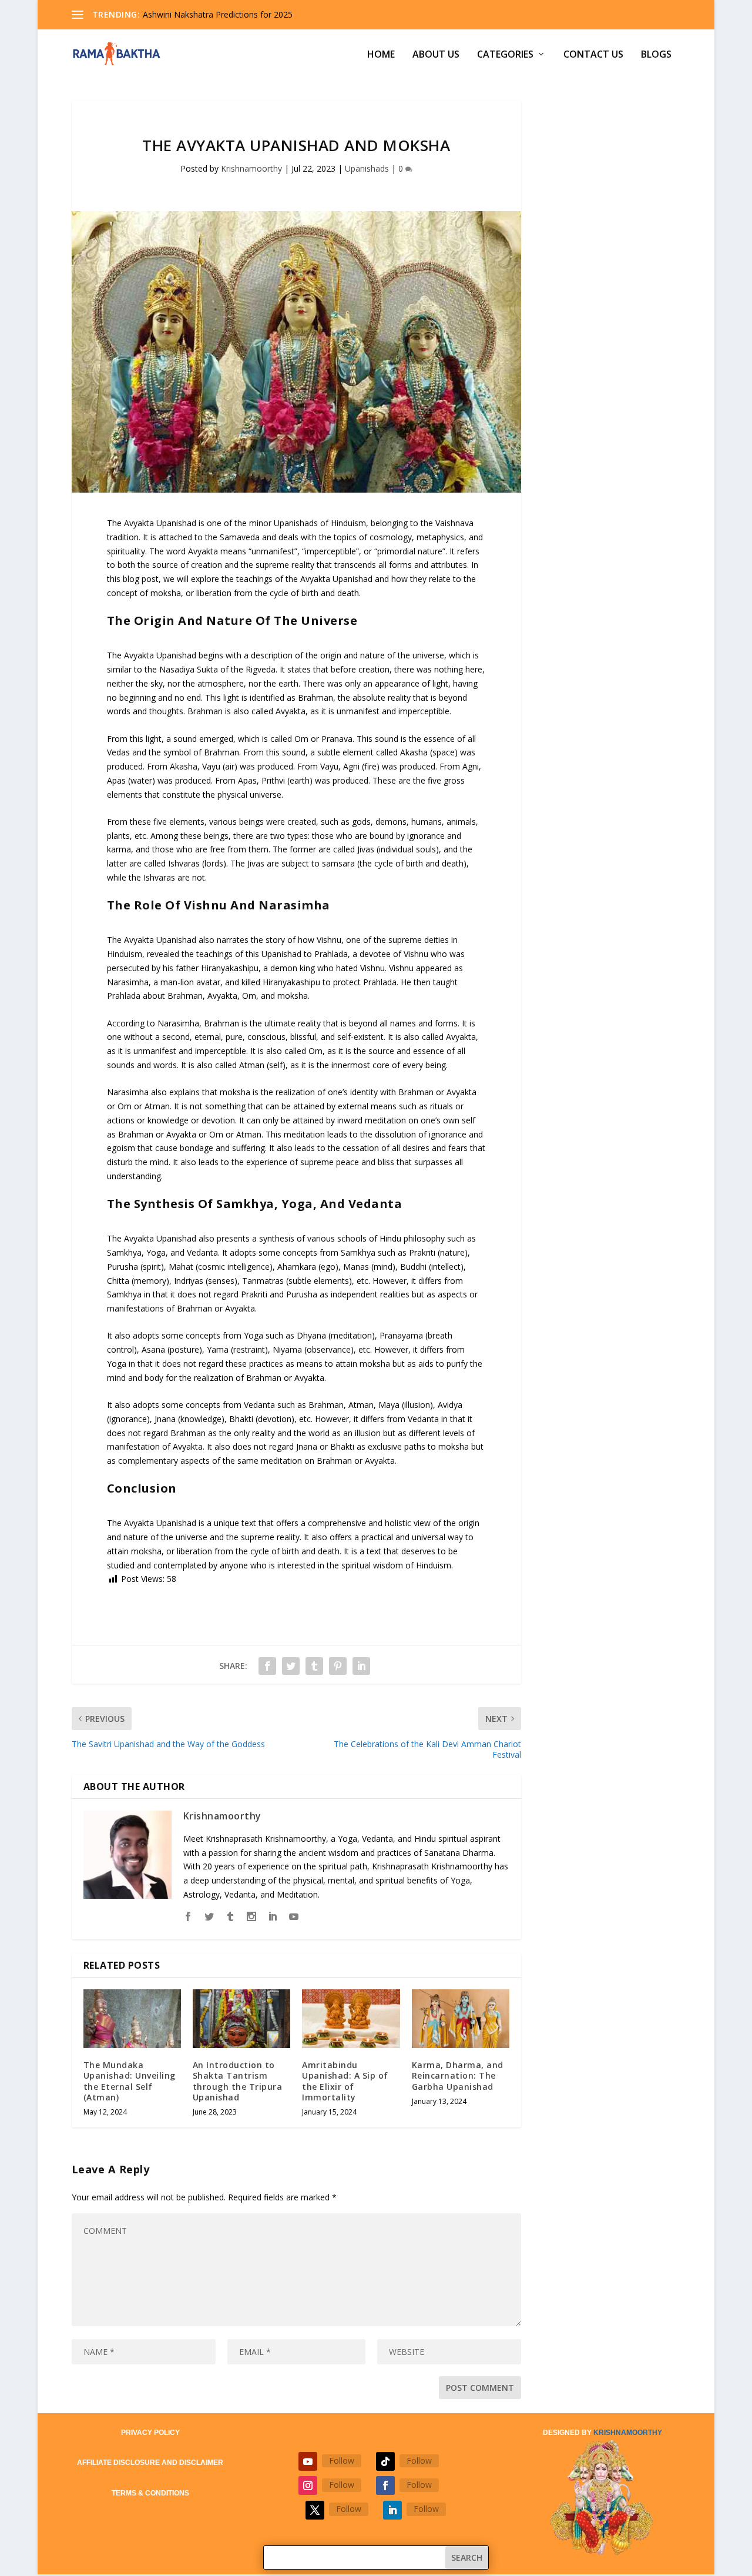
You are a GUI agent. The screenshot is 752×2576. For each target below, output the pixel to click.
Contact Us (593, 55)
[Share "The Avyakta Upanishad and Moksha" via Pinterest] (338, 1666)
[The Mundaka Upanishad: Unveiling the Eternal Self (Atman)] (132, 2019)
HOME (381, 55)
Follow (342, 2460)
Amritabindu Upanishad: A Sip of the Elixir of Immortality (345, 2081)
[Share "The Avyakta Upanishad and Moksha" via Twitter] (291, 1666)
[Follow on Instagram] (308, 2485)
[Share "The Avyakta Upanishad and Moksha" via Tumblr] (314, 1666)
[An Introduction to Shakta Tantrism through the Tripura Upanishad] (241, 2019)
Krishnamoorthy (251, 168)
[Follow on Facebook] (385, 2485)
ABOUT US (436, 55)
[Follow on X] (315, 2510)
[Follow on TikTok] (385, 2461)
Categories (505, 55)
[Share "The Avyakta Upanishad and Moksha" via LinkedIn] (361, 1666)
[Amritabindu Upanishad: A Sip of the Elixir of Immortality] (351, 2019)
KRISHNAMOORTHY (628, 2433)
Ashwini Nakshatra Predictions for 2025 (218, 14)
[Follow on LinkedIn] (392, 2510)
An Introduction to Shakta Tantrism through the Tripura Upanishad (238, 2081)
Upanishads (367, 168)
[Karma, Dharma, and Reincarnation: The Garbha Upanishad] (461, 2019)
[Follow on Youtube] (308, 2461)
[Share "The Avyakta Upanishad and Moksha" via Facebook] (267, 1666)
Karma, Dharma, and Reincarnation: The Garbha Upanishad (458, 2075)
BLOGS (656, 55)
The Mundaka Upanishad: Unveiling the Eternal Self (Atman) (130, 2081)
